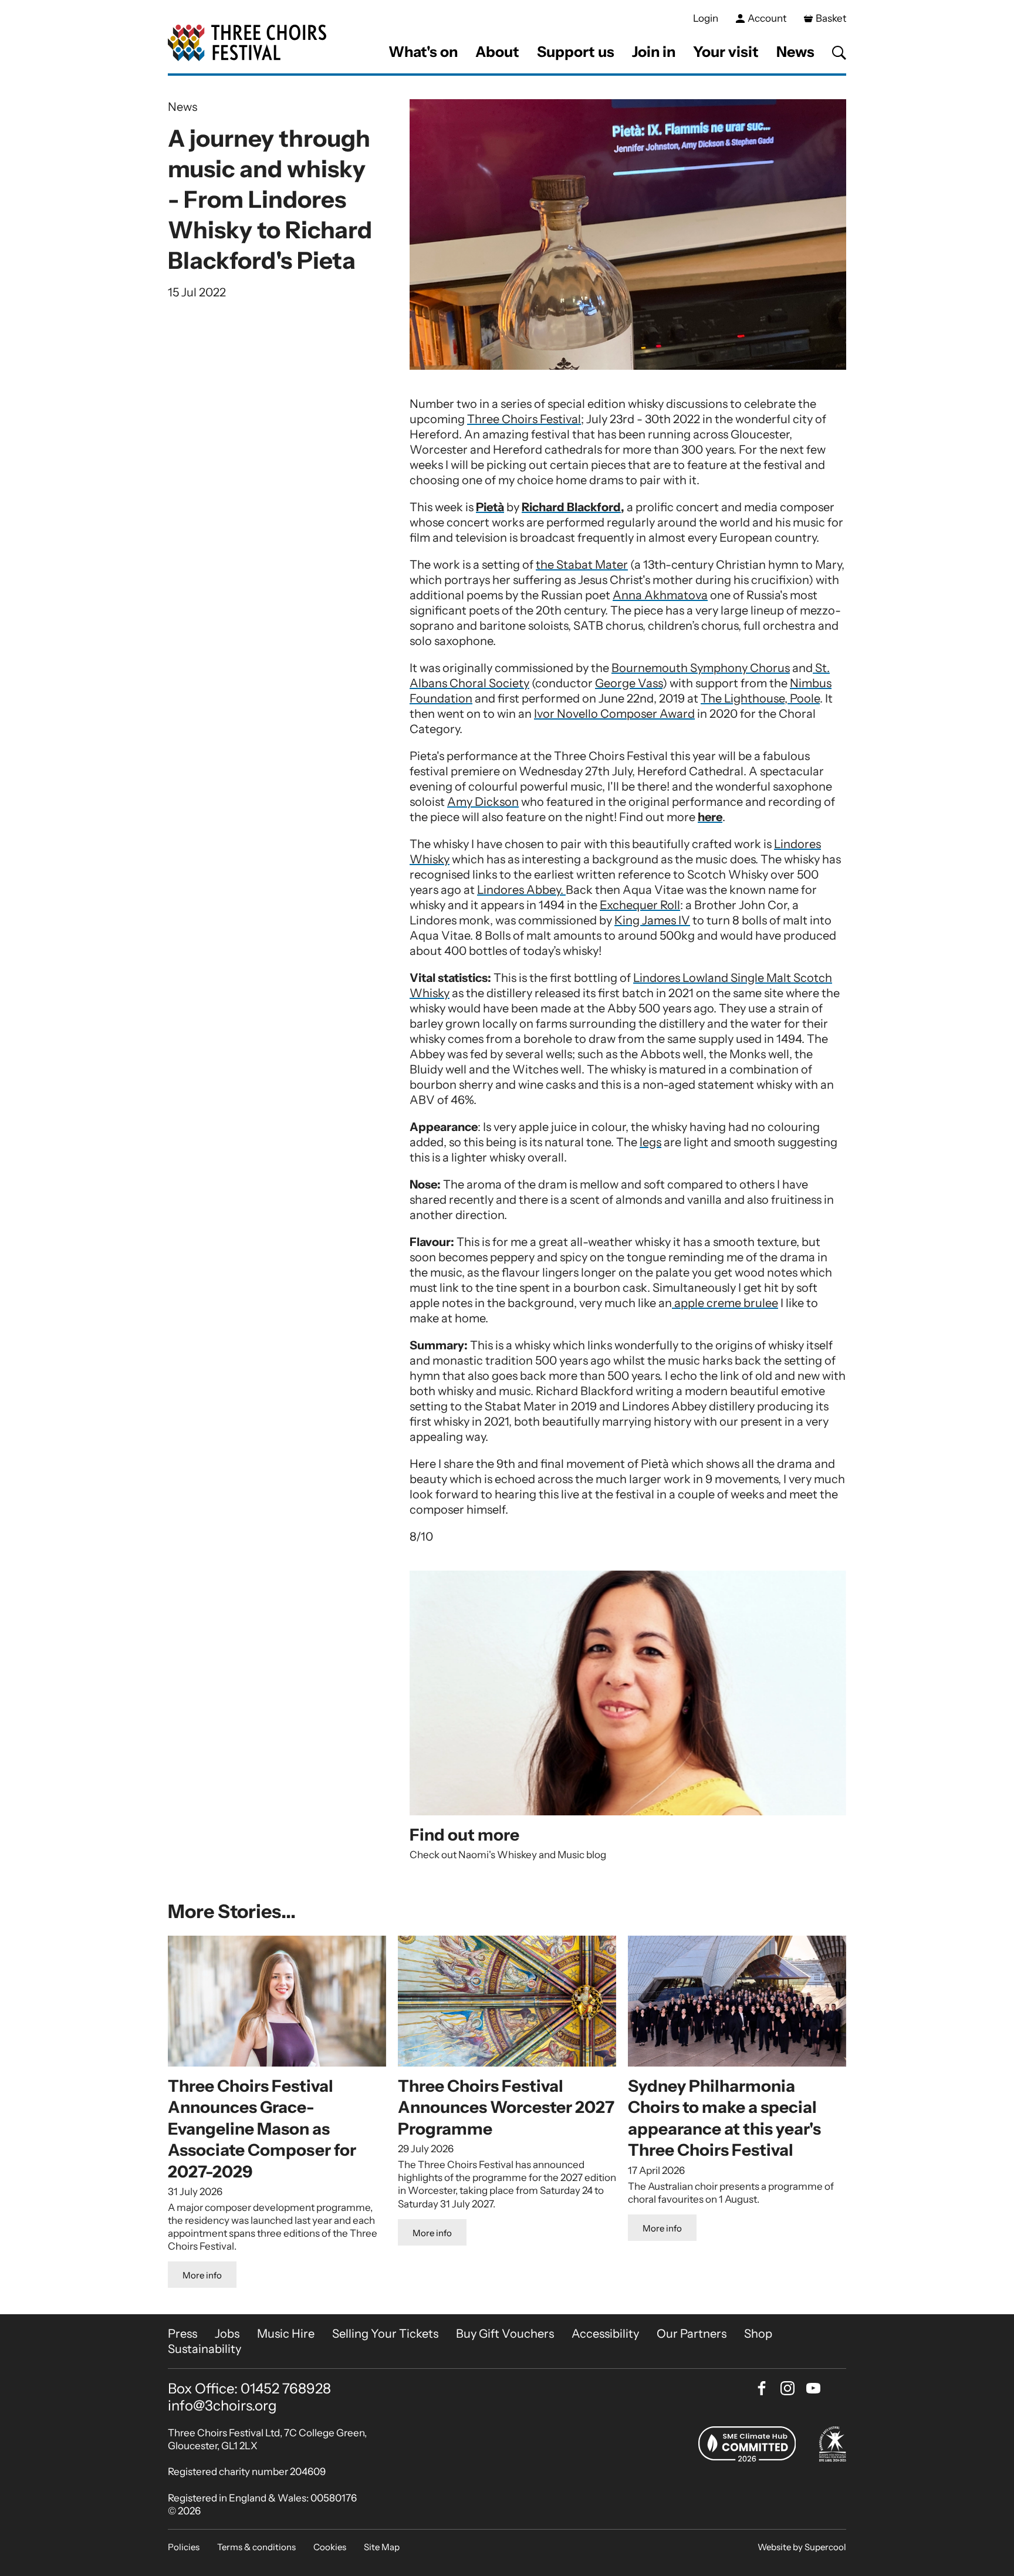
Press (182, 2334)
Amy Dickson (483, 802)
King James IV (652, 920)
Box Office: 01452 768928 (249, 2389)
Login (706, 18)
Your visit (726, 52)
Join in (654, 52)
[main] (507, 1195)
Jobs (227, 2334)
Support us (576, 52)
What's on (423, 52)
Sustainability (205, 2349)
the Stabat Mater (582, 565)
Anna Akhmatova (660, 595)
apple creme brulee (725, 1303)
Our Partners (692, 2334)
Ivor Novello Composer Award (614, 714)
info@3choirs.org (222, 2405)
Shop (758, 2334)
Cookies (330, 2547)
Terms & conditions (256, 2547)
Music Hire (286, 2334)
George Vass (629, 683)
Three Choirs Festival (524, 419)
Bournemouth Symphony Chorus (701, 668)
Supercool (825, 2547)
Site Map (382, 2547)
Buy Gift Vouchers (505, 2334)
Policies (184, 2547)
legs (650, 1142)
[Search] (839, 53)
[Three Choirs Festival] (247, 43)
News (795, 52)
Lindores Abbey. (521, 890)
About (497, 52)
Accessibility (605, 2334)
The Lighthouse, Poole (760, 698)
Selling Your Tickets (385, 2334)
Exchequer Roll (640, 905)
